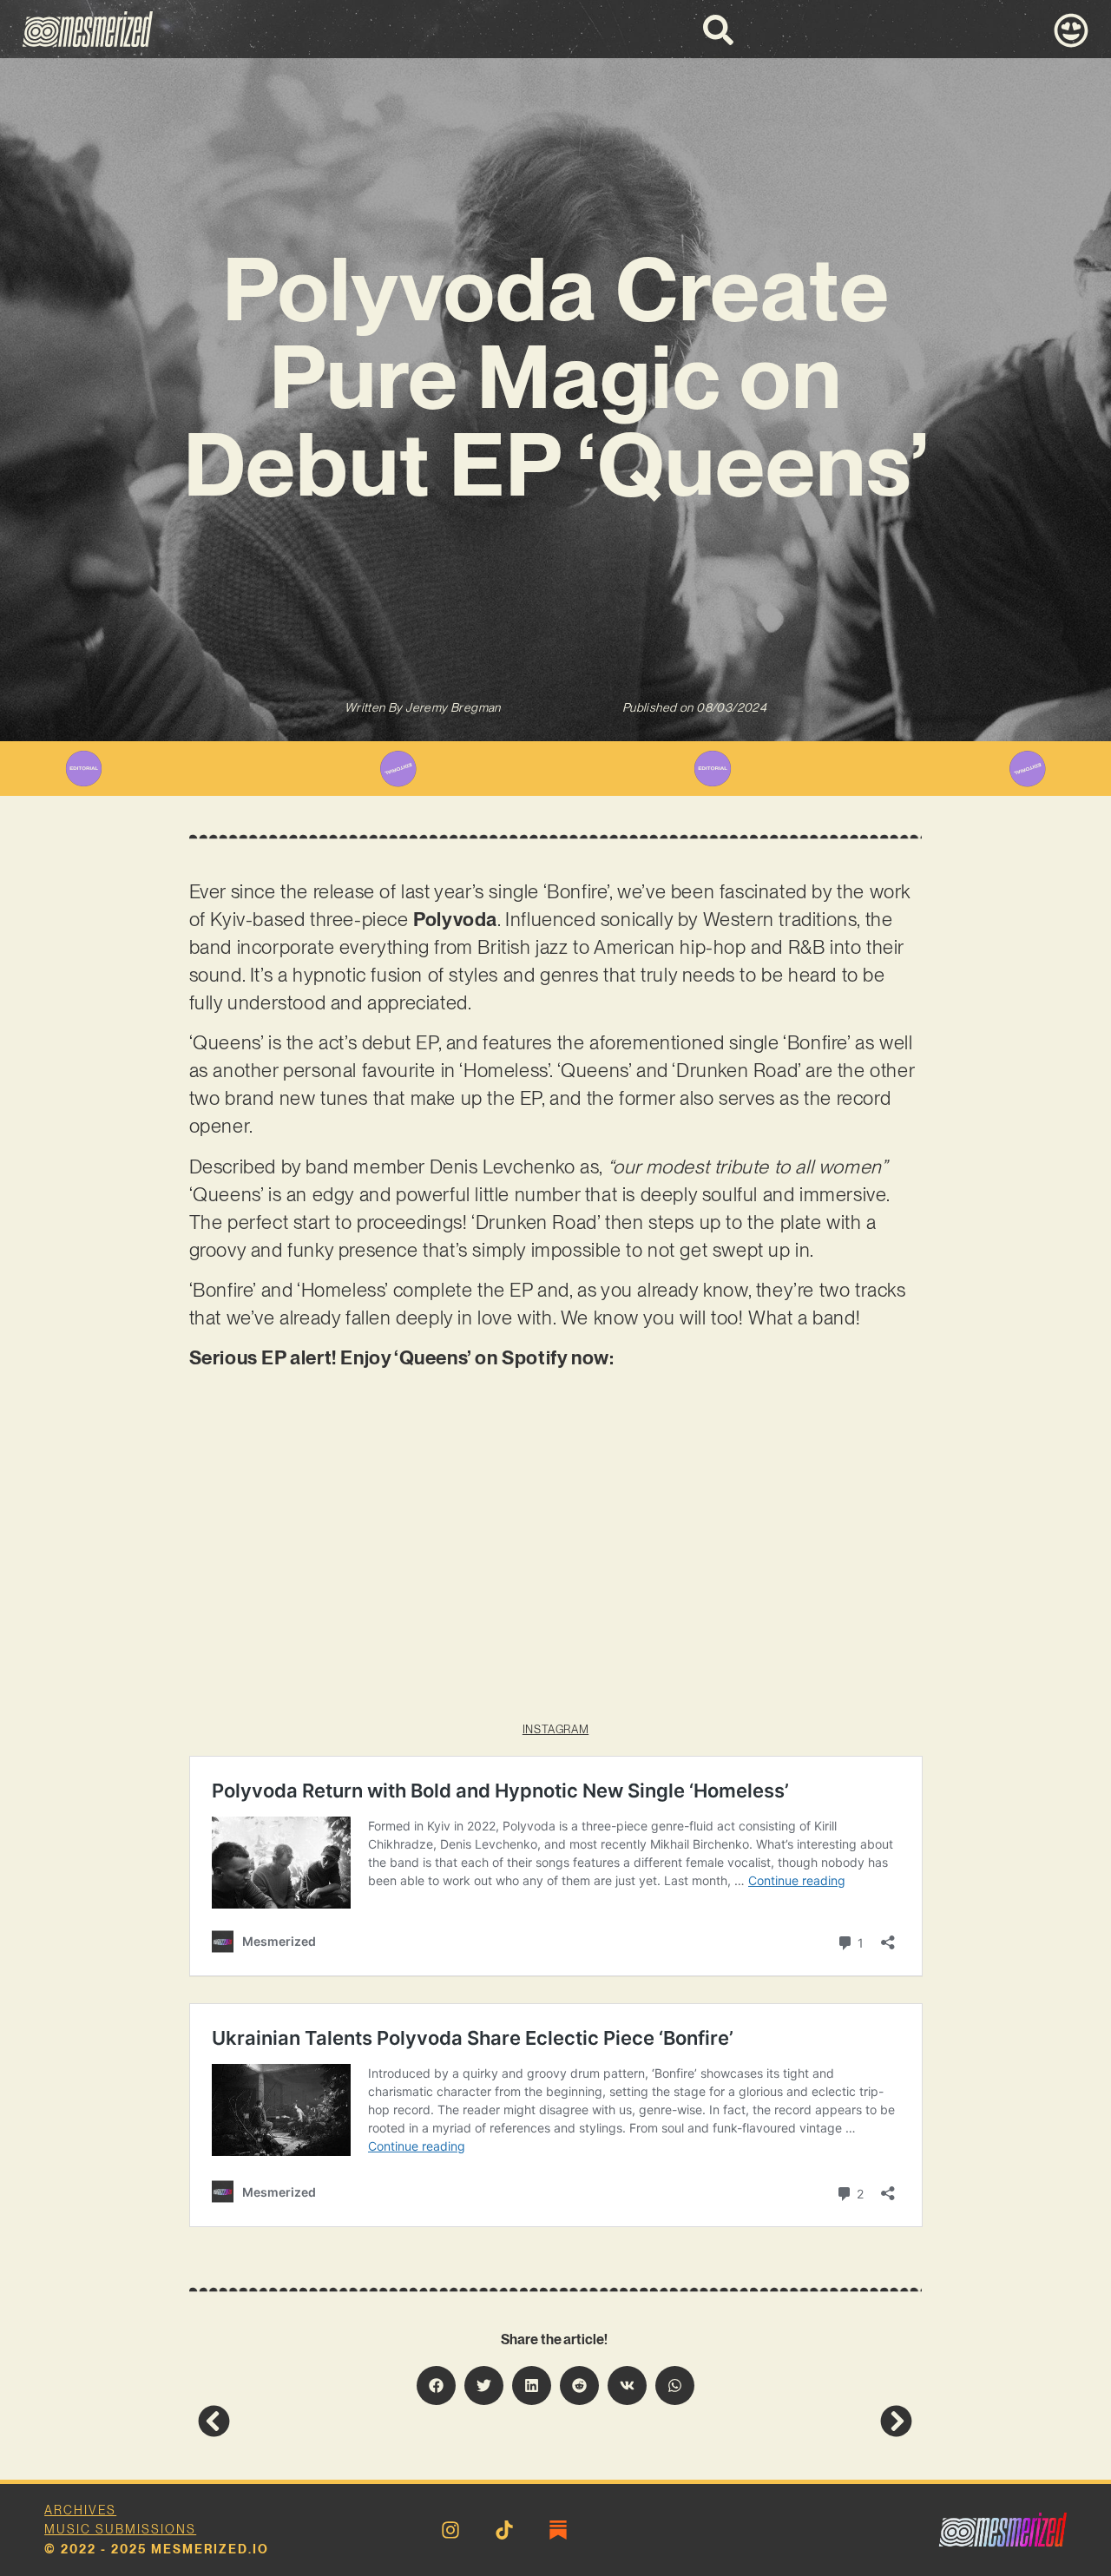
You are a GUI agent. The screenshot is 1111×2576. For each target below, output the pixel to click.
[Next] (734, 2421)
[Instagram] (450, 2530)
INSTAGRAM (555, 1729)
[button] (436, 2385)
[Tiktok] (504, 2530)
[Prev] (377, 2421)
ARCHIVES (80, 2510)
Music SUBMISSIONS (120, 2529)
